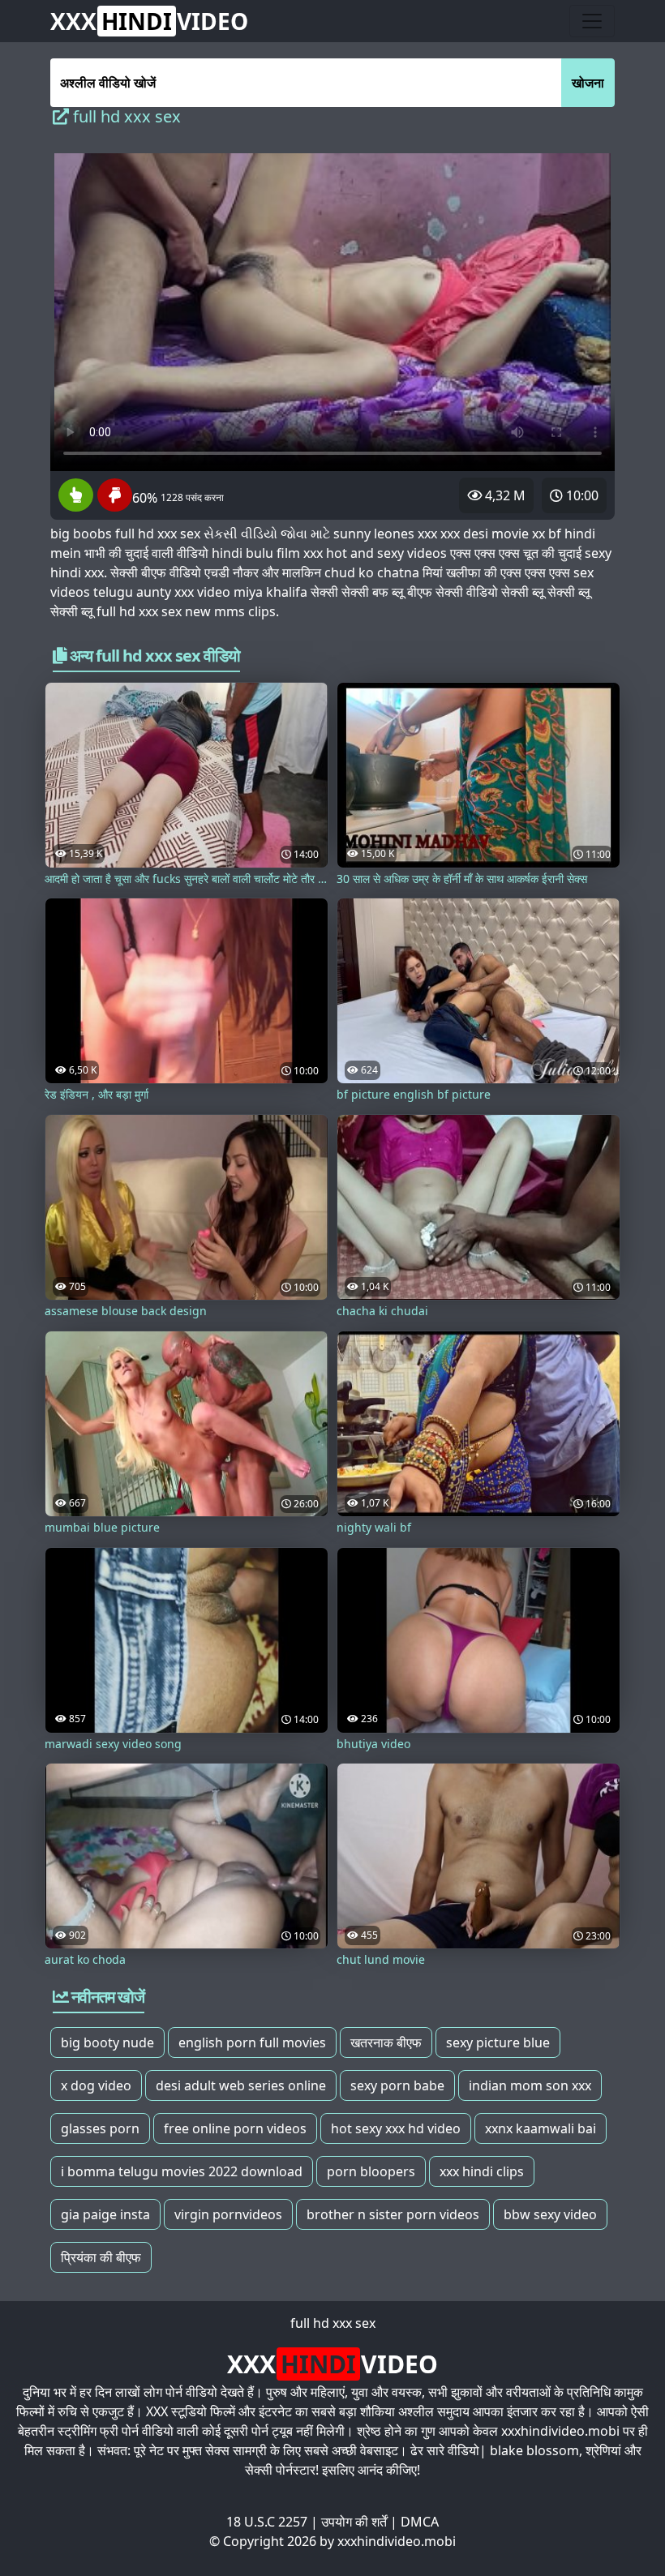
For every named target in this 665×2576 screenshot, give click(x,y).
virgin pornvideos (228, 2214)
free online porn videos (235, 2128)
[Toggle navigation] (592, 21)
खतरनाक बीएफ (386, 2042)
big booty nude (107, 2042)
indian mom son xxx (530, 2085)
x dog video (96, 2085)
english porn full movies (252, 2042)
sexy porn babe (397, 2085)
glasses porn (100, 2128)
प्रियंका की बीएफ (101, 2257)
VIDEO (149, 21)
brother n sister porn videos (393, 2214)
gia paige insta (105, 2214)
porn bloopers (371, 2171)
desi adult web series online (241, 2085)
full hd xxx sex (333, 2323)
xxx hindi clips (482, 2171)
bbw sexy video (550, 2214)
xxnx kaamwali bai (541, 2128)
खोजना (588, 83)
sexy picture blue (498, 2042)
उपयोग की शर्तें (354, 2522)
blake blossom (534, 2450)
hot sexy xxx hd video (396, 2128)
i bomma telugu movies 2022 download (182, 2171)
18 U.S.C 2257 (267, 2522)
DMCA (420, 2522)
